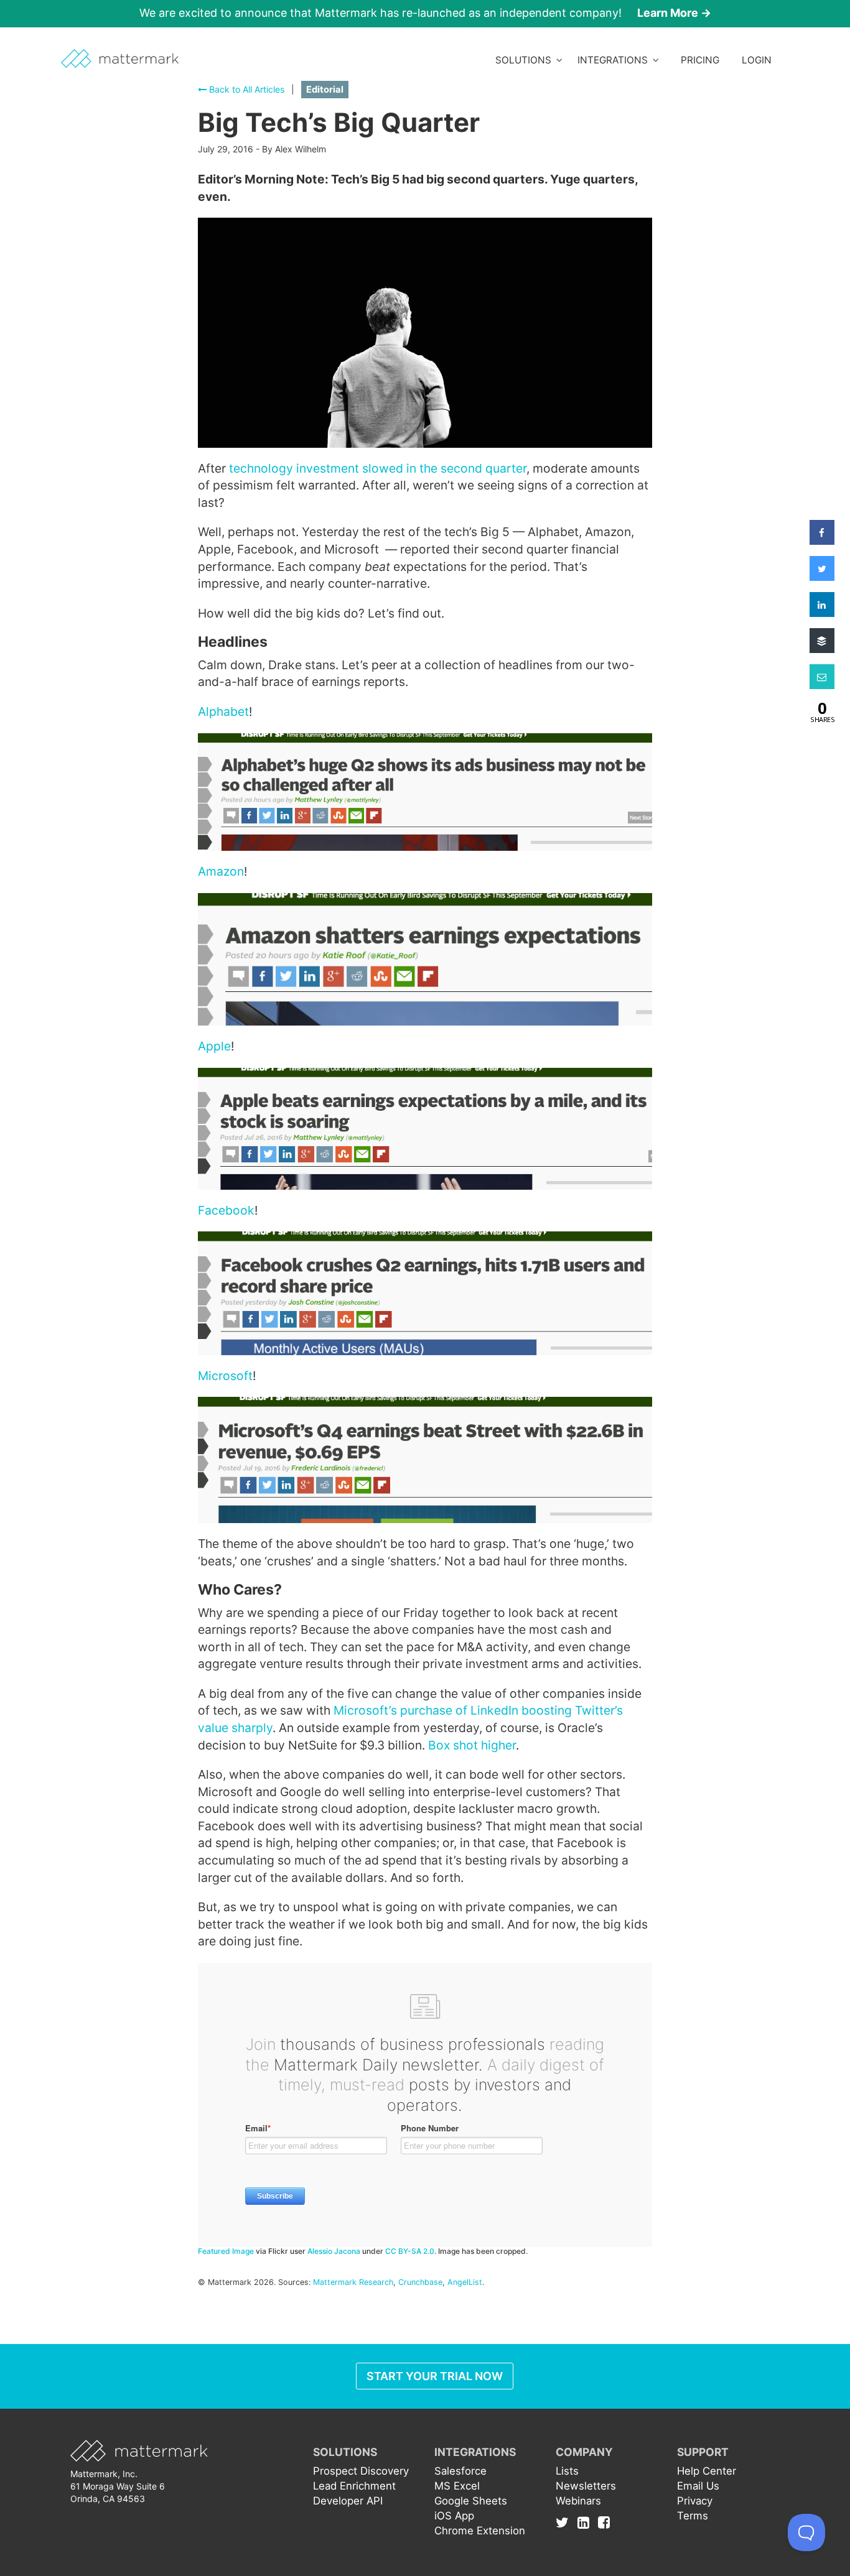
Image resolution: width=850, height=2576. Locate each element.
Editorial (325, 90)
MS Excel (457, 2486)
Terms (693, 2516)
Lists (567, 2471)
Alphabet (223, 711)
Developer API (348, 2501)
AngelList (465, 2282)
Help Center (707, 2471)
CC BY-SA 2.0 (410, 2251)
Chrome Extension (480, 2531)
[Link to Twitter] (565, 2522)
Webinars (578, 2501)
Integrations (615, 60)
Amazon (221, 871)
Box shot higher (472, 1745)
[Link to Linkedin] (586, 2522)
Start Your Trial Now (435, 2376)
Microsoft (225, 1376)
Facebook (226, 1210)
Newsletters (586, 2486)
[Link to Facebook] (604, 2522)
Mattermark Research (353, 2282)
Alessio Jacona (334, 2251)
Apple (214, 1046)
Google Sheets (471, 2501)
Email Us (698, 2486)
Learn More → (674, 13)
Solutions (526, 60)
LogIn (757, 60)
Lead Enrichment (354, 2486)
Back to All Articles (245, 89)
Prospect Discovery (361, 2471)
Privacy (695, 2501)
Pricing (700, 60)
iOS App (454, 2516)
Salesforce (460, 2471)
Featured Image (226, 2251)
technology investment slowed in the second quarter (378, 468)
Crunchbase (420, 2282)
